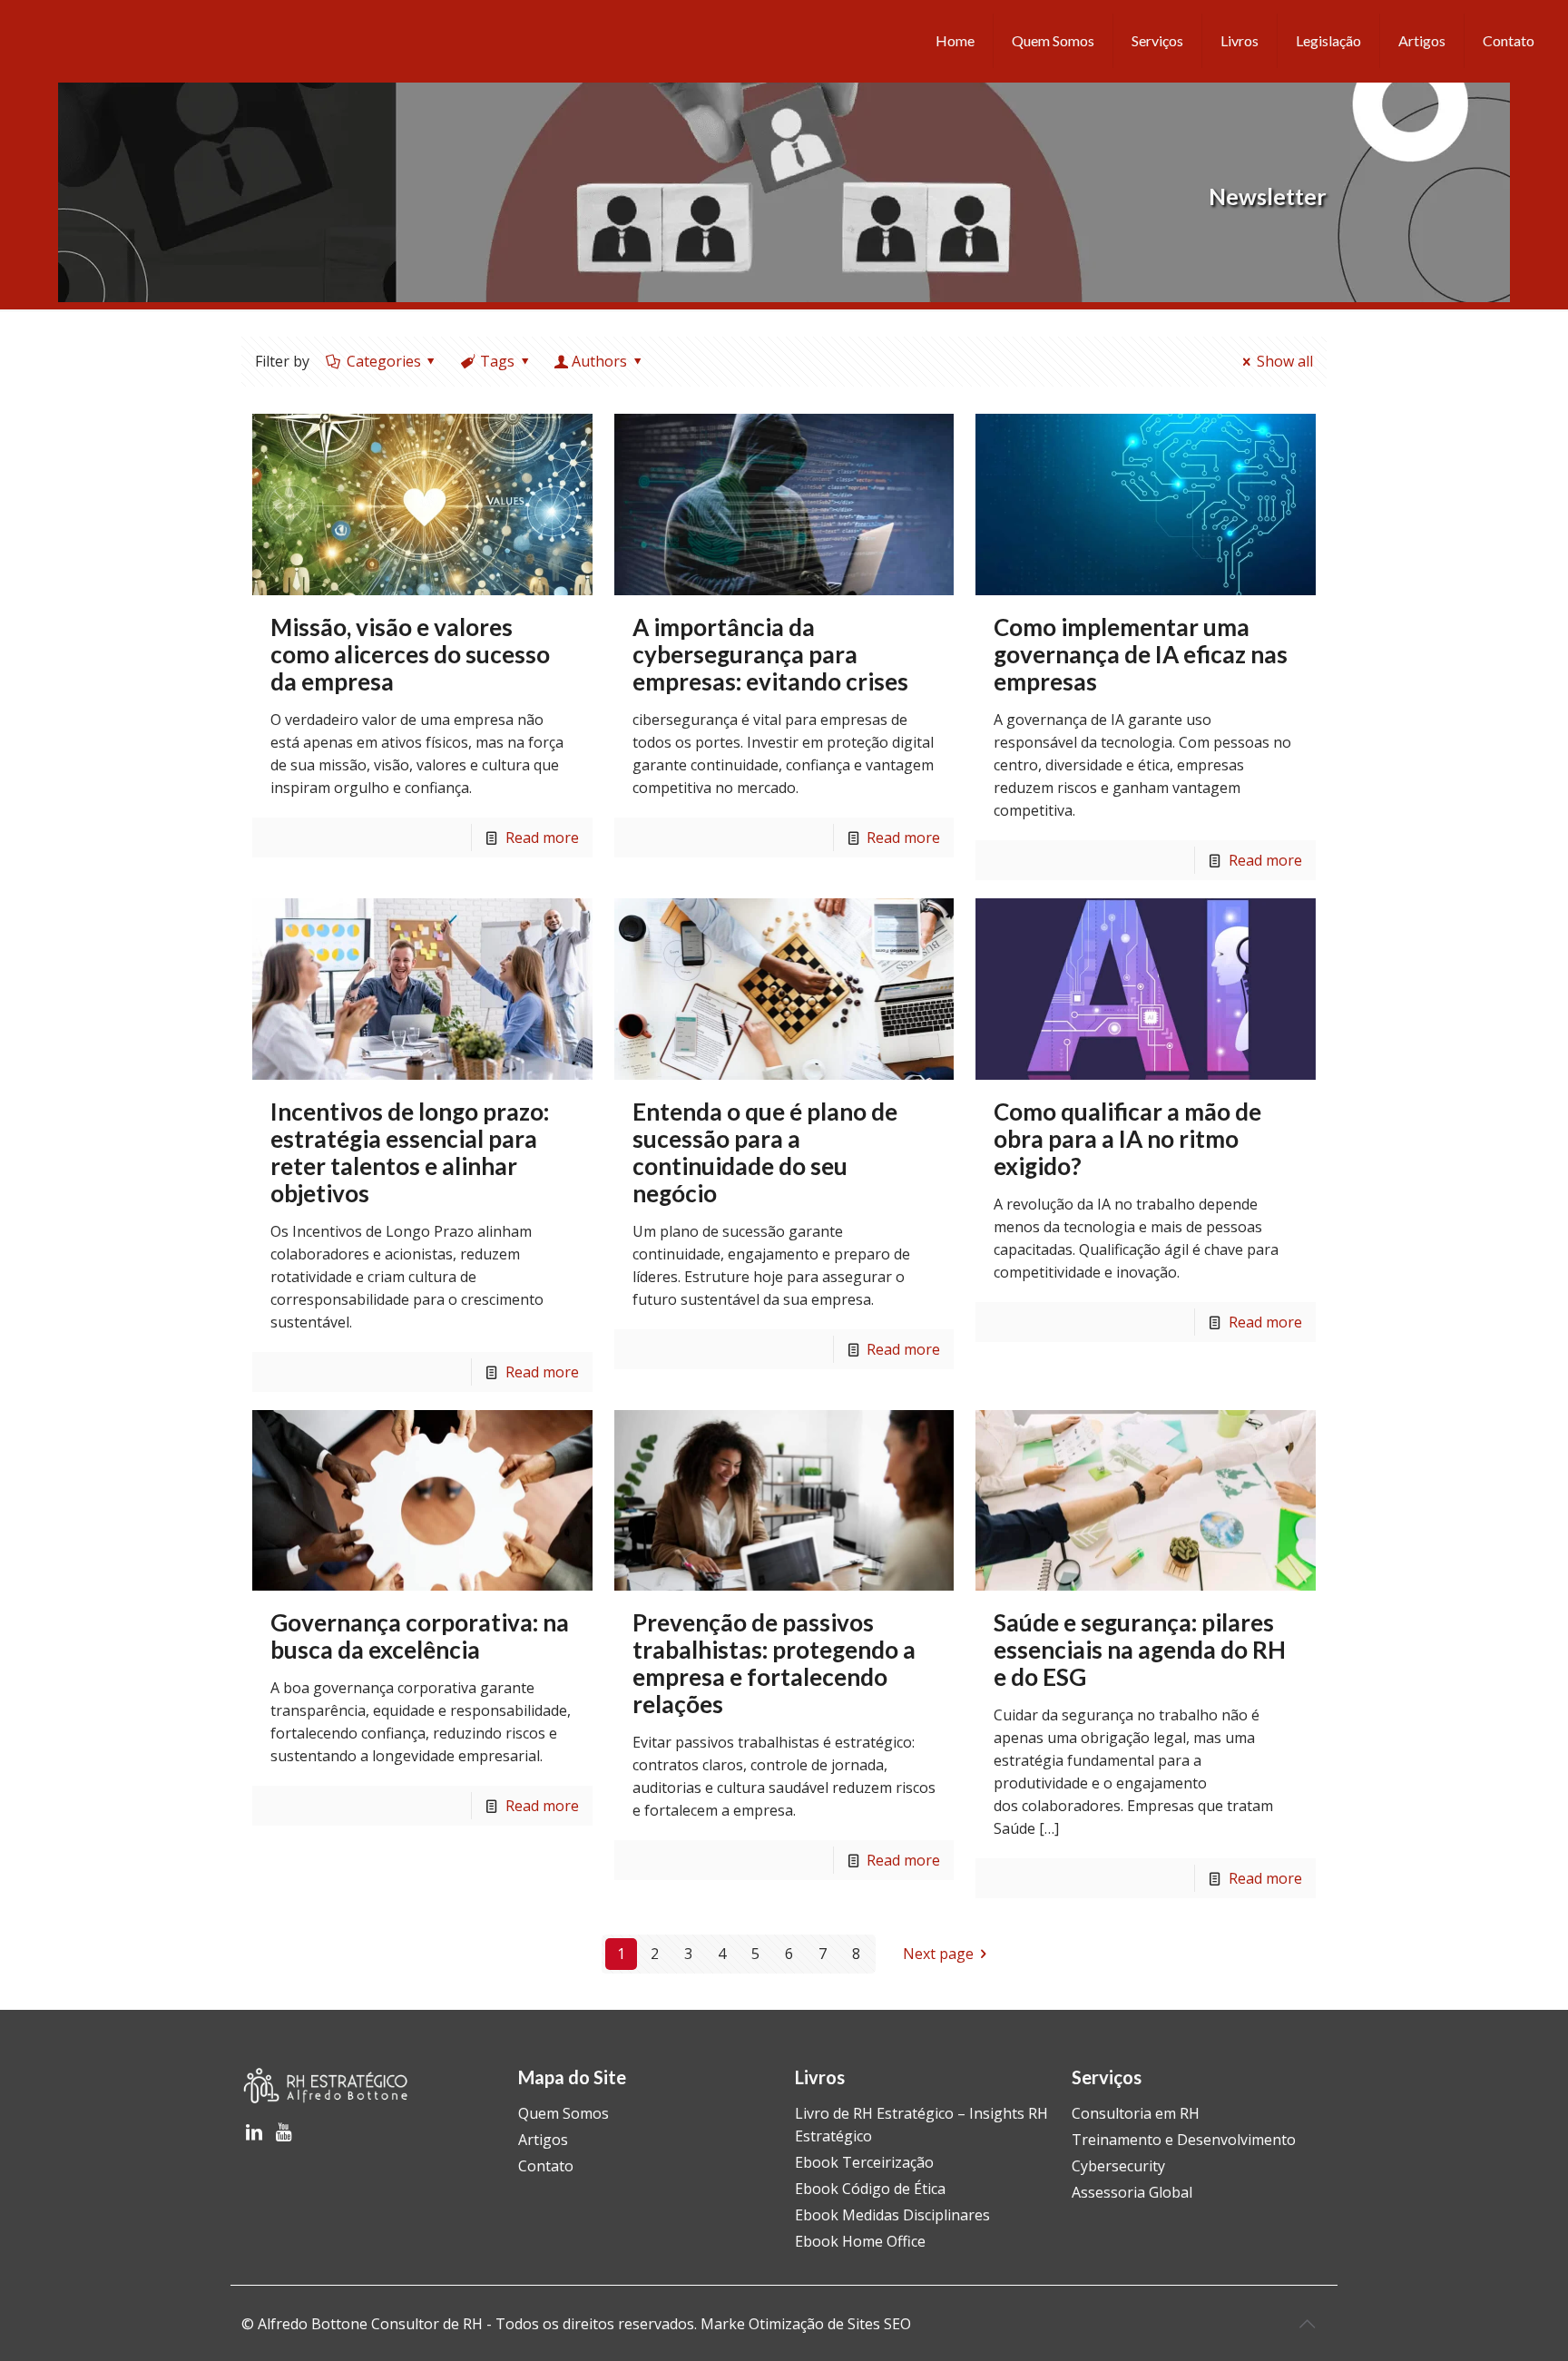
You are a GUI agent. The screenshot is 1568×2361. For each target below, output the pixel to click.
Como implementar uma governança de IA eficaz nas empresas (1141, 654)
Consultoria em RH (1136, 2113)
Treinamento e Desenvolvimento (1184, 2140)
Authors (599, 361)
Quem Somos (563, 2113)
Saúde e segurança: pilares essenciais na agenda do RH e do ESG (1140, 1650)
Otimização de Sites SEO (830, 2324)
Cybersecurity (1118, 2166)
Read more (542, 838)
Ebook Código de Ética (870, 2189)
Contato (546, 2166)
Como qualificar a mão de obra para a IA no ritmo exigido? (1127, 1139)
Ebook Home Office (860, 2241)
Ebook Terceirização (864, 2162)
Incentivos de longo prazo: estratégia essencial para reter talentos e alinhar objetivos (410, 1152)
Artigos (543, 2140)
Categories (384, 361)
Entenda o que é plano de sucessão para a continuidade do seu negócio (765, 1152)
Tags (497, 361)
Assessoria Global (1132, 2192)
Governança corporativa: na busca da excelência (420, 1636)
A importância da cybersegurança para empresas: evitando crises (773, 654)
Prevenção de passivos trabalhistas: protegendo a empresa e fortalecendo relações (774, 1663)
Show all (1284, 361)
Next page (938, 1954)
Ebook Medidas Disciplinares (892, 2215)
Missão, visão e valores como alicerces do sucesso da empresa (410, 654)
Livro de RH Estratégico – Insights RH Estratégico (921, 2125)
